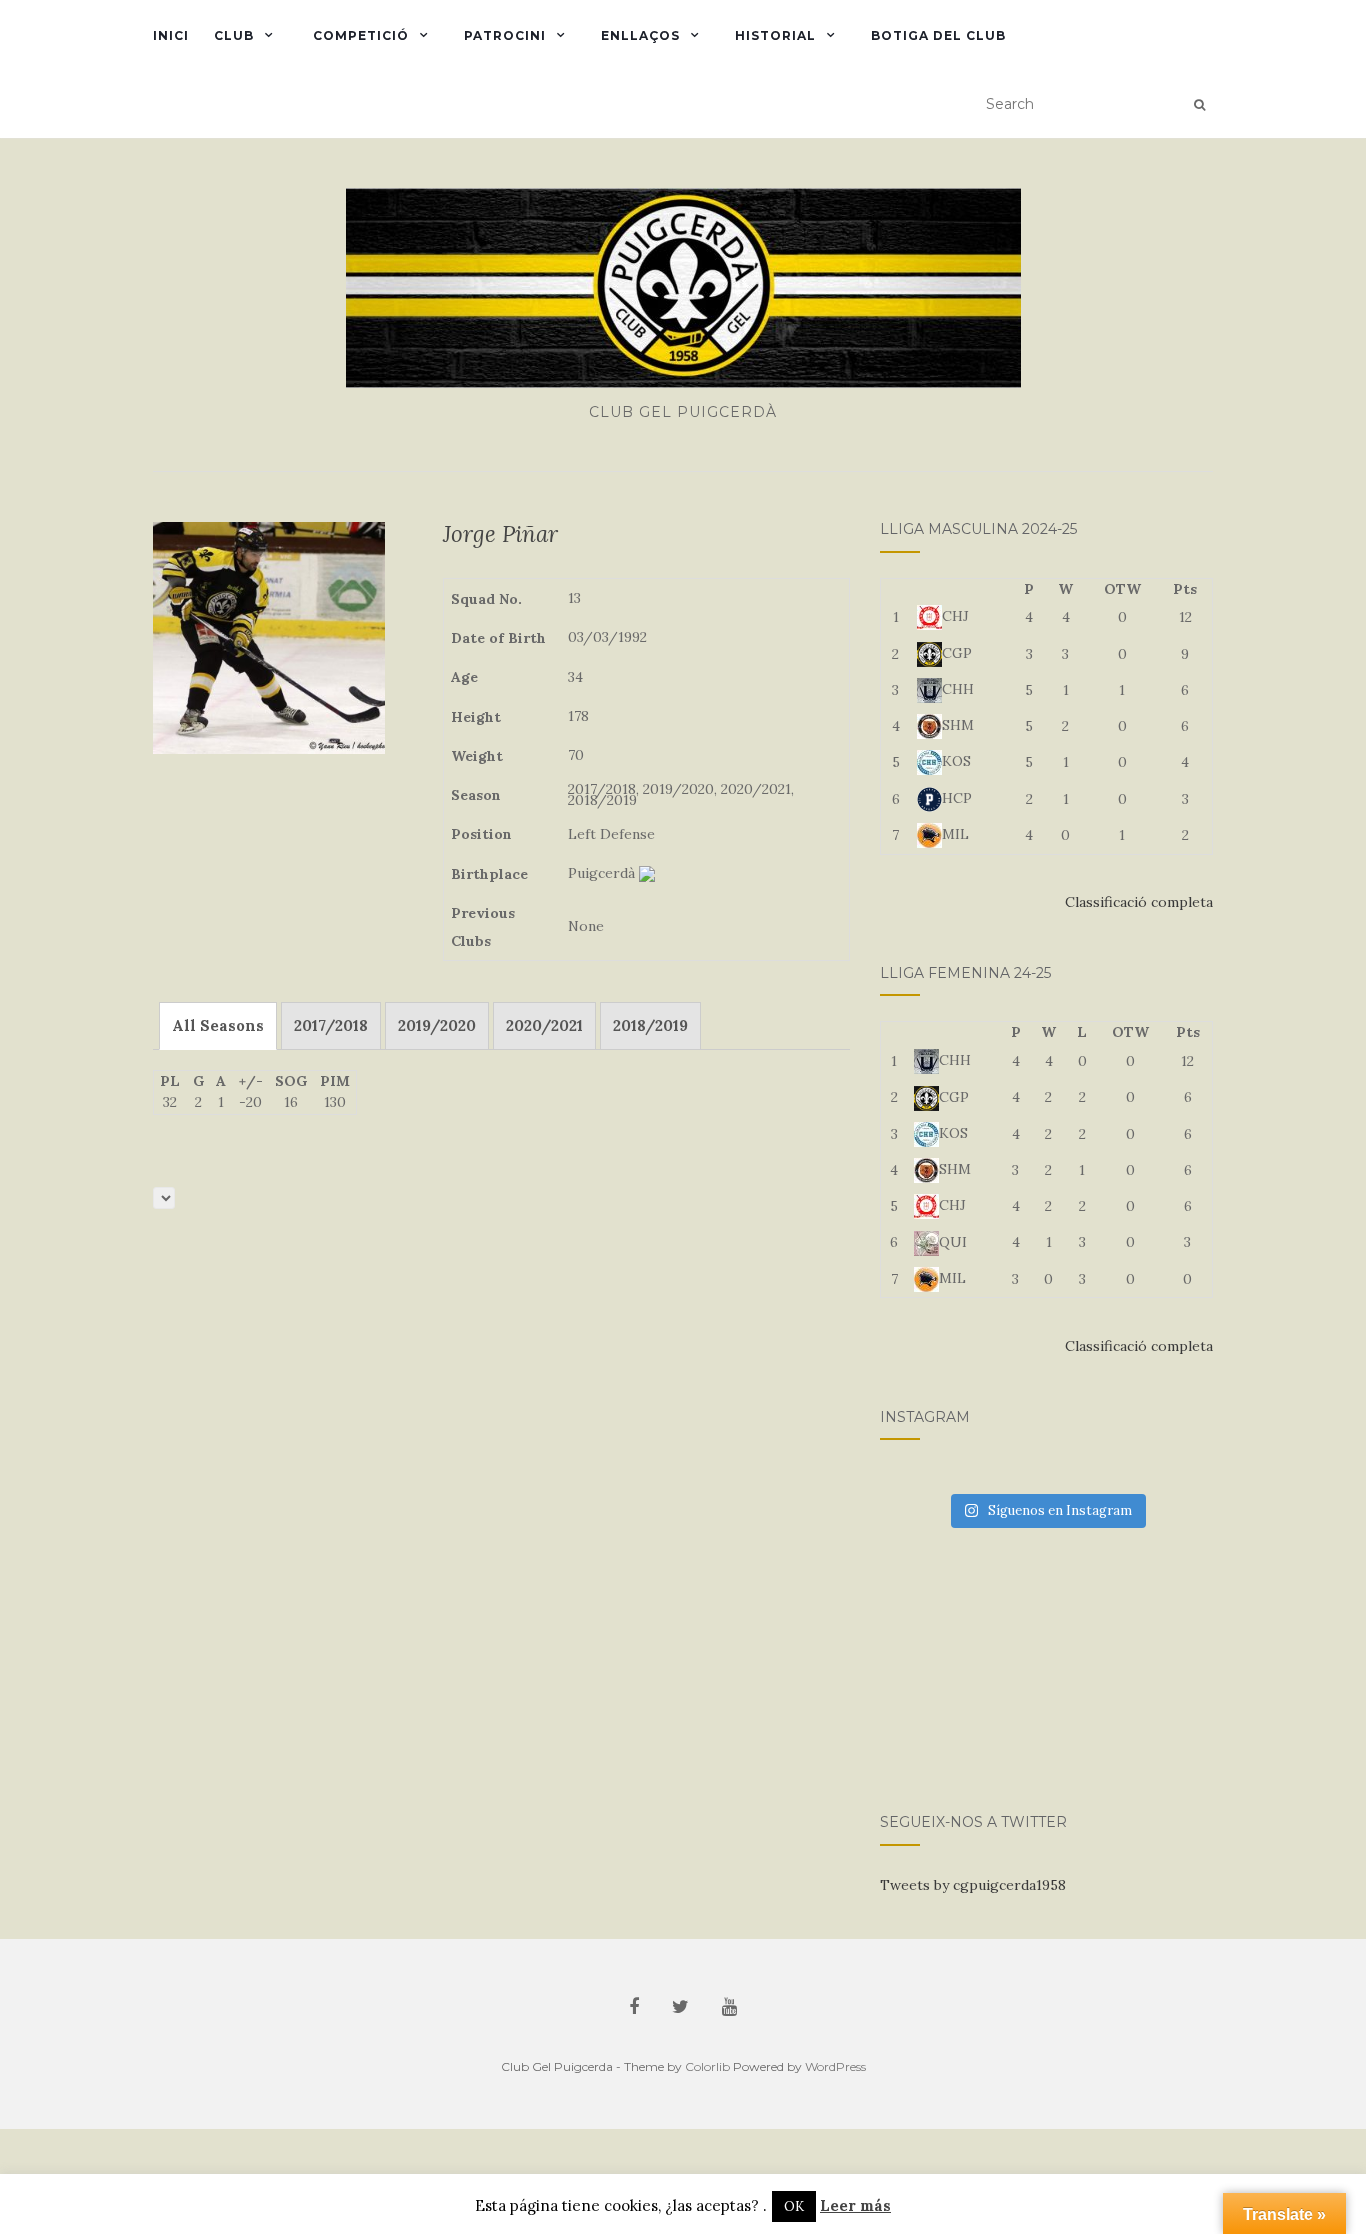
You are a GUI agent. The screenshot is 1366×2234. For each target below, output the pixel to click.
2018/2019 (650, 1025)
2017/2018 (331, 1025)
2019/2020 (437, 1025)
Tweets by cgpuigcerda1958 (973, 1885)
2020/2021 (544, 1025)
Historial (775, 35)
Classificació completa (1139, 902)
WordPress (835, 2066)
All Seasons (218, 1025)
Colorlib (707, 2066)
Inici (171, 35)
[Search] (1199, 105)
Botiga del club (938, 35)
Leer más (855, 2205)
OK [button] (794, 2206)
